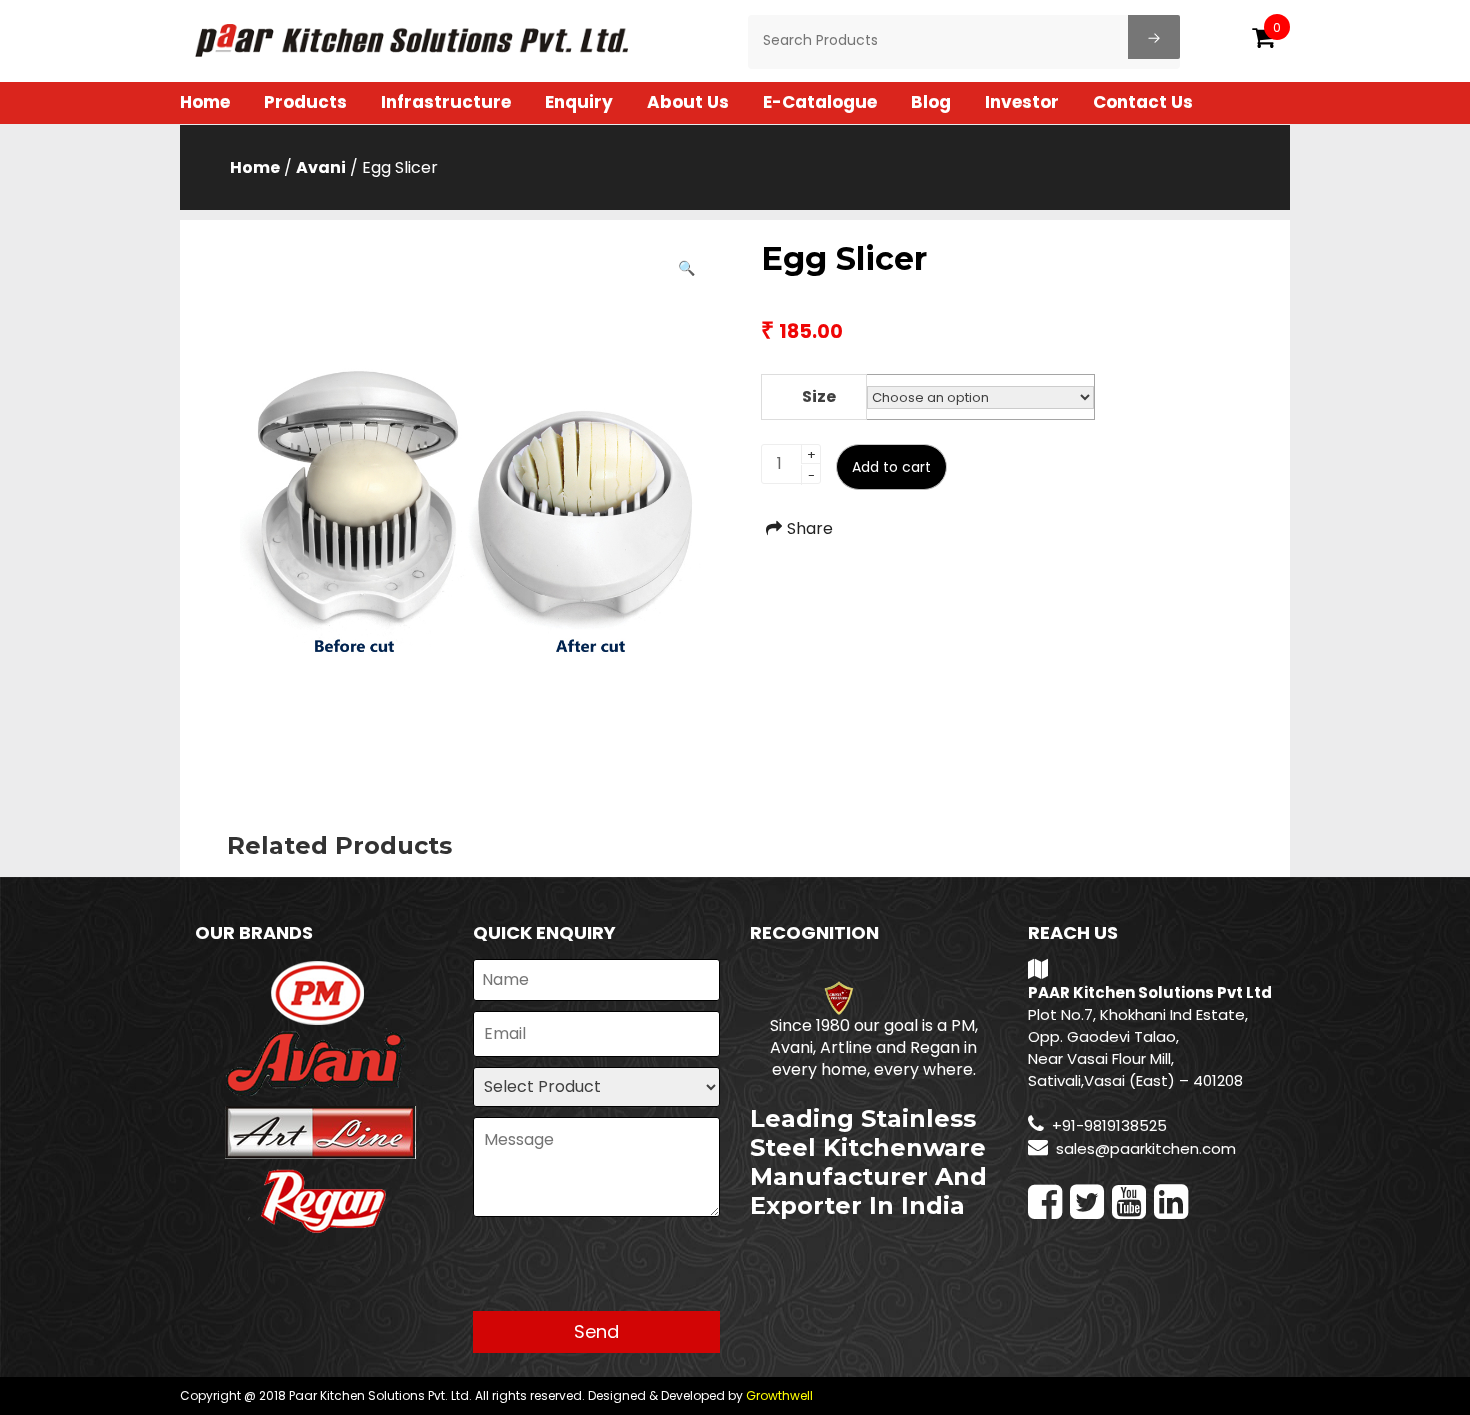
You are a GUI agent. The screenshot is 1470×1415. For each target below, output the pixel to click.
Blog (931, 102)
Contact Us (1143, 102)
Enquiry (579, 102)
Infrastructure (446, 102)
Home (205, 102)
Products (305, 102)
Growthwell (779, 1395)
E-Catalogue (820, 102)
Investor (1022, 102)
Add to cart (891, 467)
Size (819, 396)
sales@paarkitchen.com (1146, 1148)
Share (810, 528)
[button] (686, 268)
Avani (321, 167)
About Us (688, 102)
